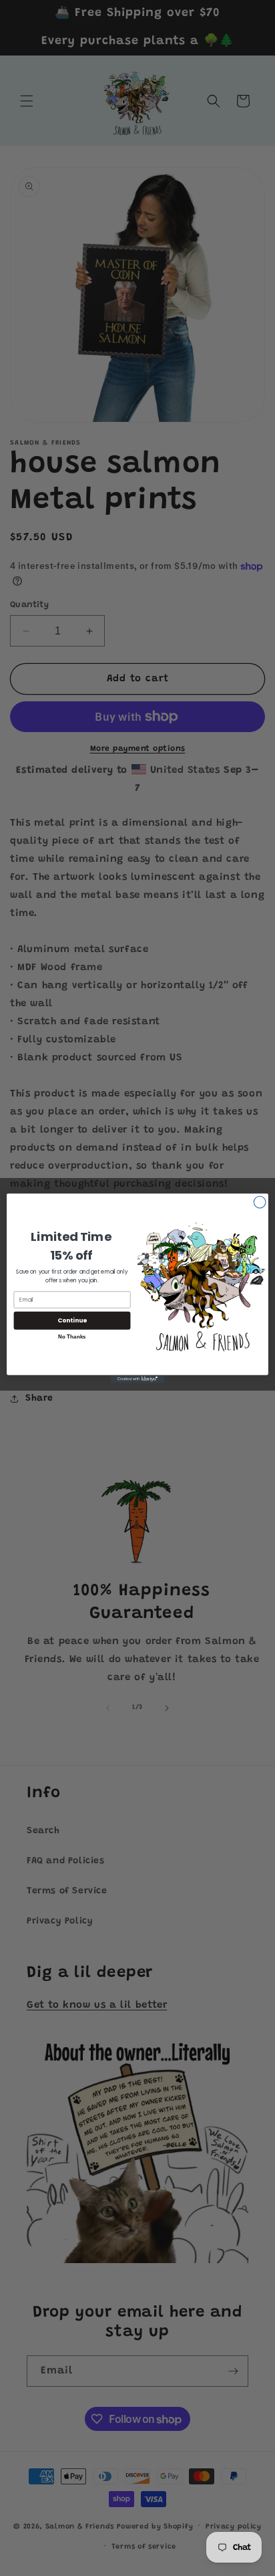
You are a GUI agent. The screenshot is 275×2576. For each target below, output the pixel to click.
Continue (72, 1320)
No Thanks (72, 1337)
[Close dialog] (260, 1202)
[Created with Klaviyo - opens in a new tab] (137, 1379)
